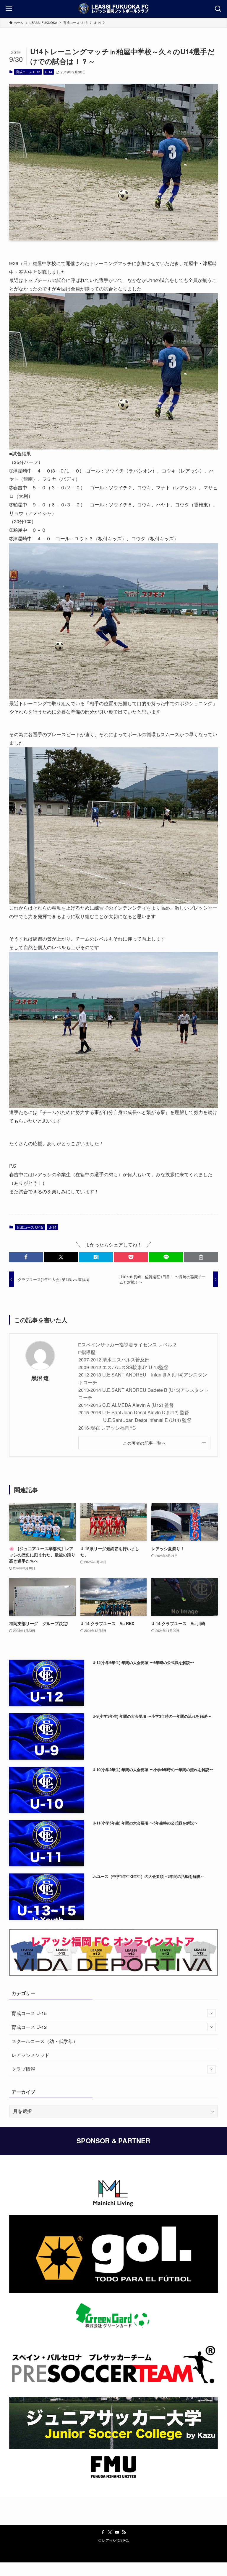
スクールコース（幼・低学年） (45, 2041)
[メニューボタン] (9, 9)
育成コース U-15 (28, 72)
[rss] (124, 2532)
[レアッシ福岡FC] (113, 9)
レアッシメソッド (30, 2055)
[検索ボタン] (218, 9)
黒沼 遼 (40, 1378)
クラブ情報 (23, 2069)
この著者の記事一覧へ (144, 1443)
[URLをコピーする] (201, 1257)
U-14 (48, 72)
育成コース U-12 (29, 2027)
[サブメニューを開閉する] (211, 2013)
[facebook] (103, 2532)
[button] (26, 1257)
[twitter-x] (110, 2532)
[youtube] (117, 2532)
